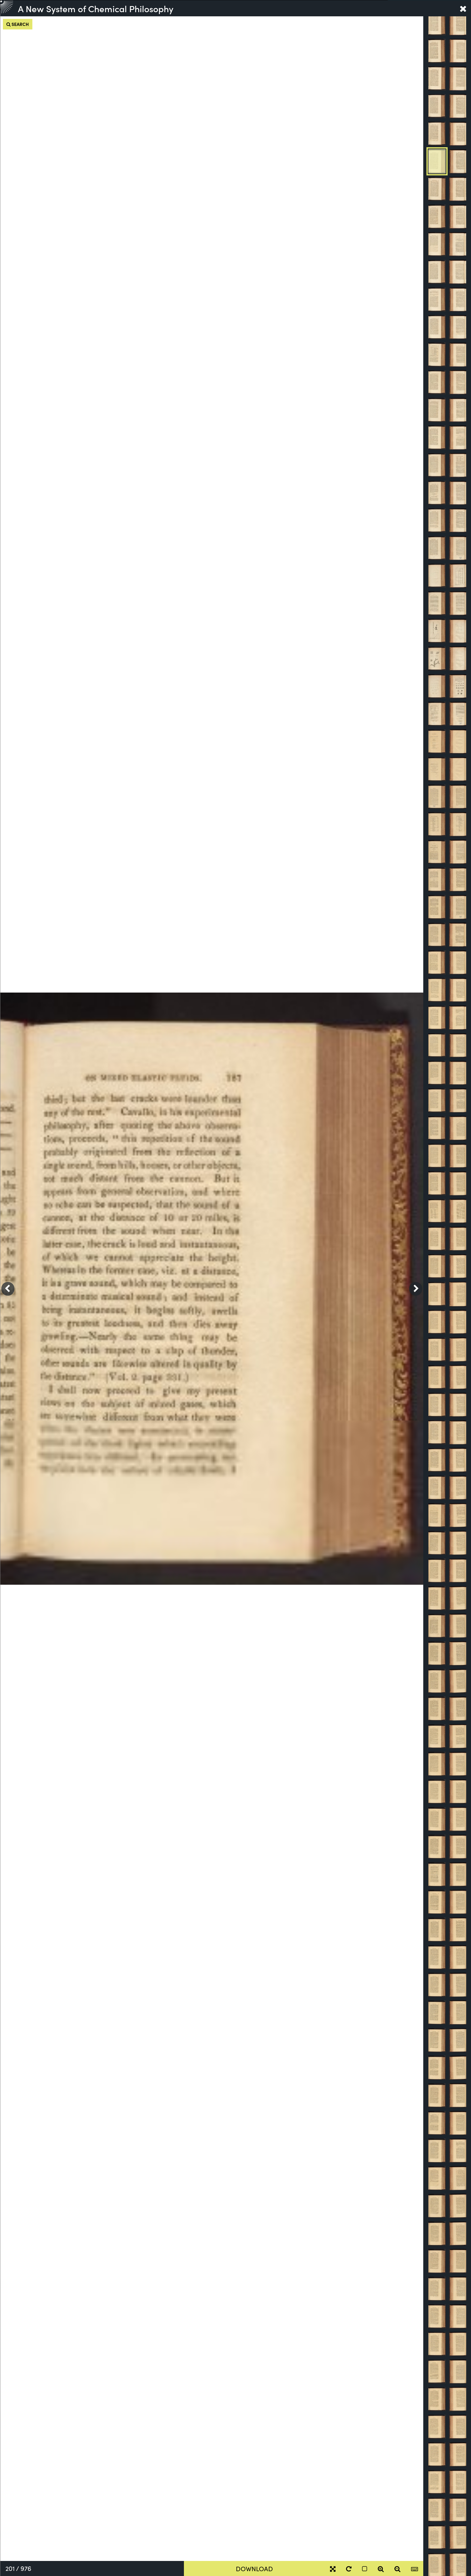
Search (20, 24)
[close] (463, 8)
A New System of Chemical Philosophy (96, 8)
